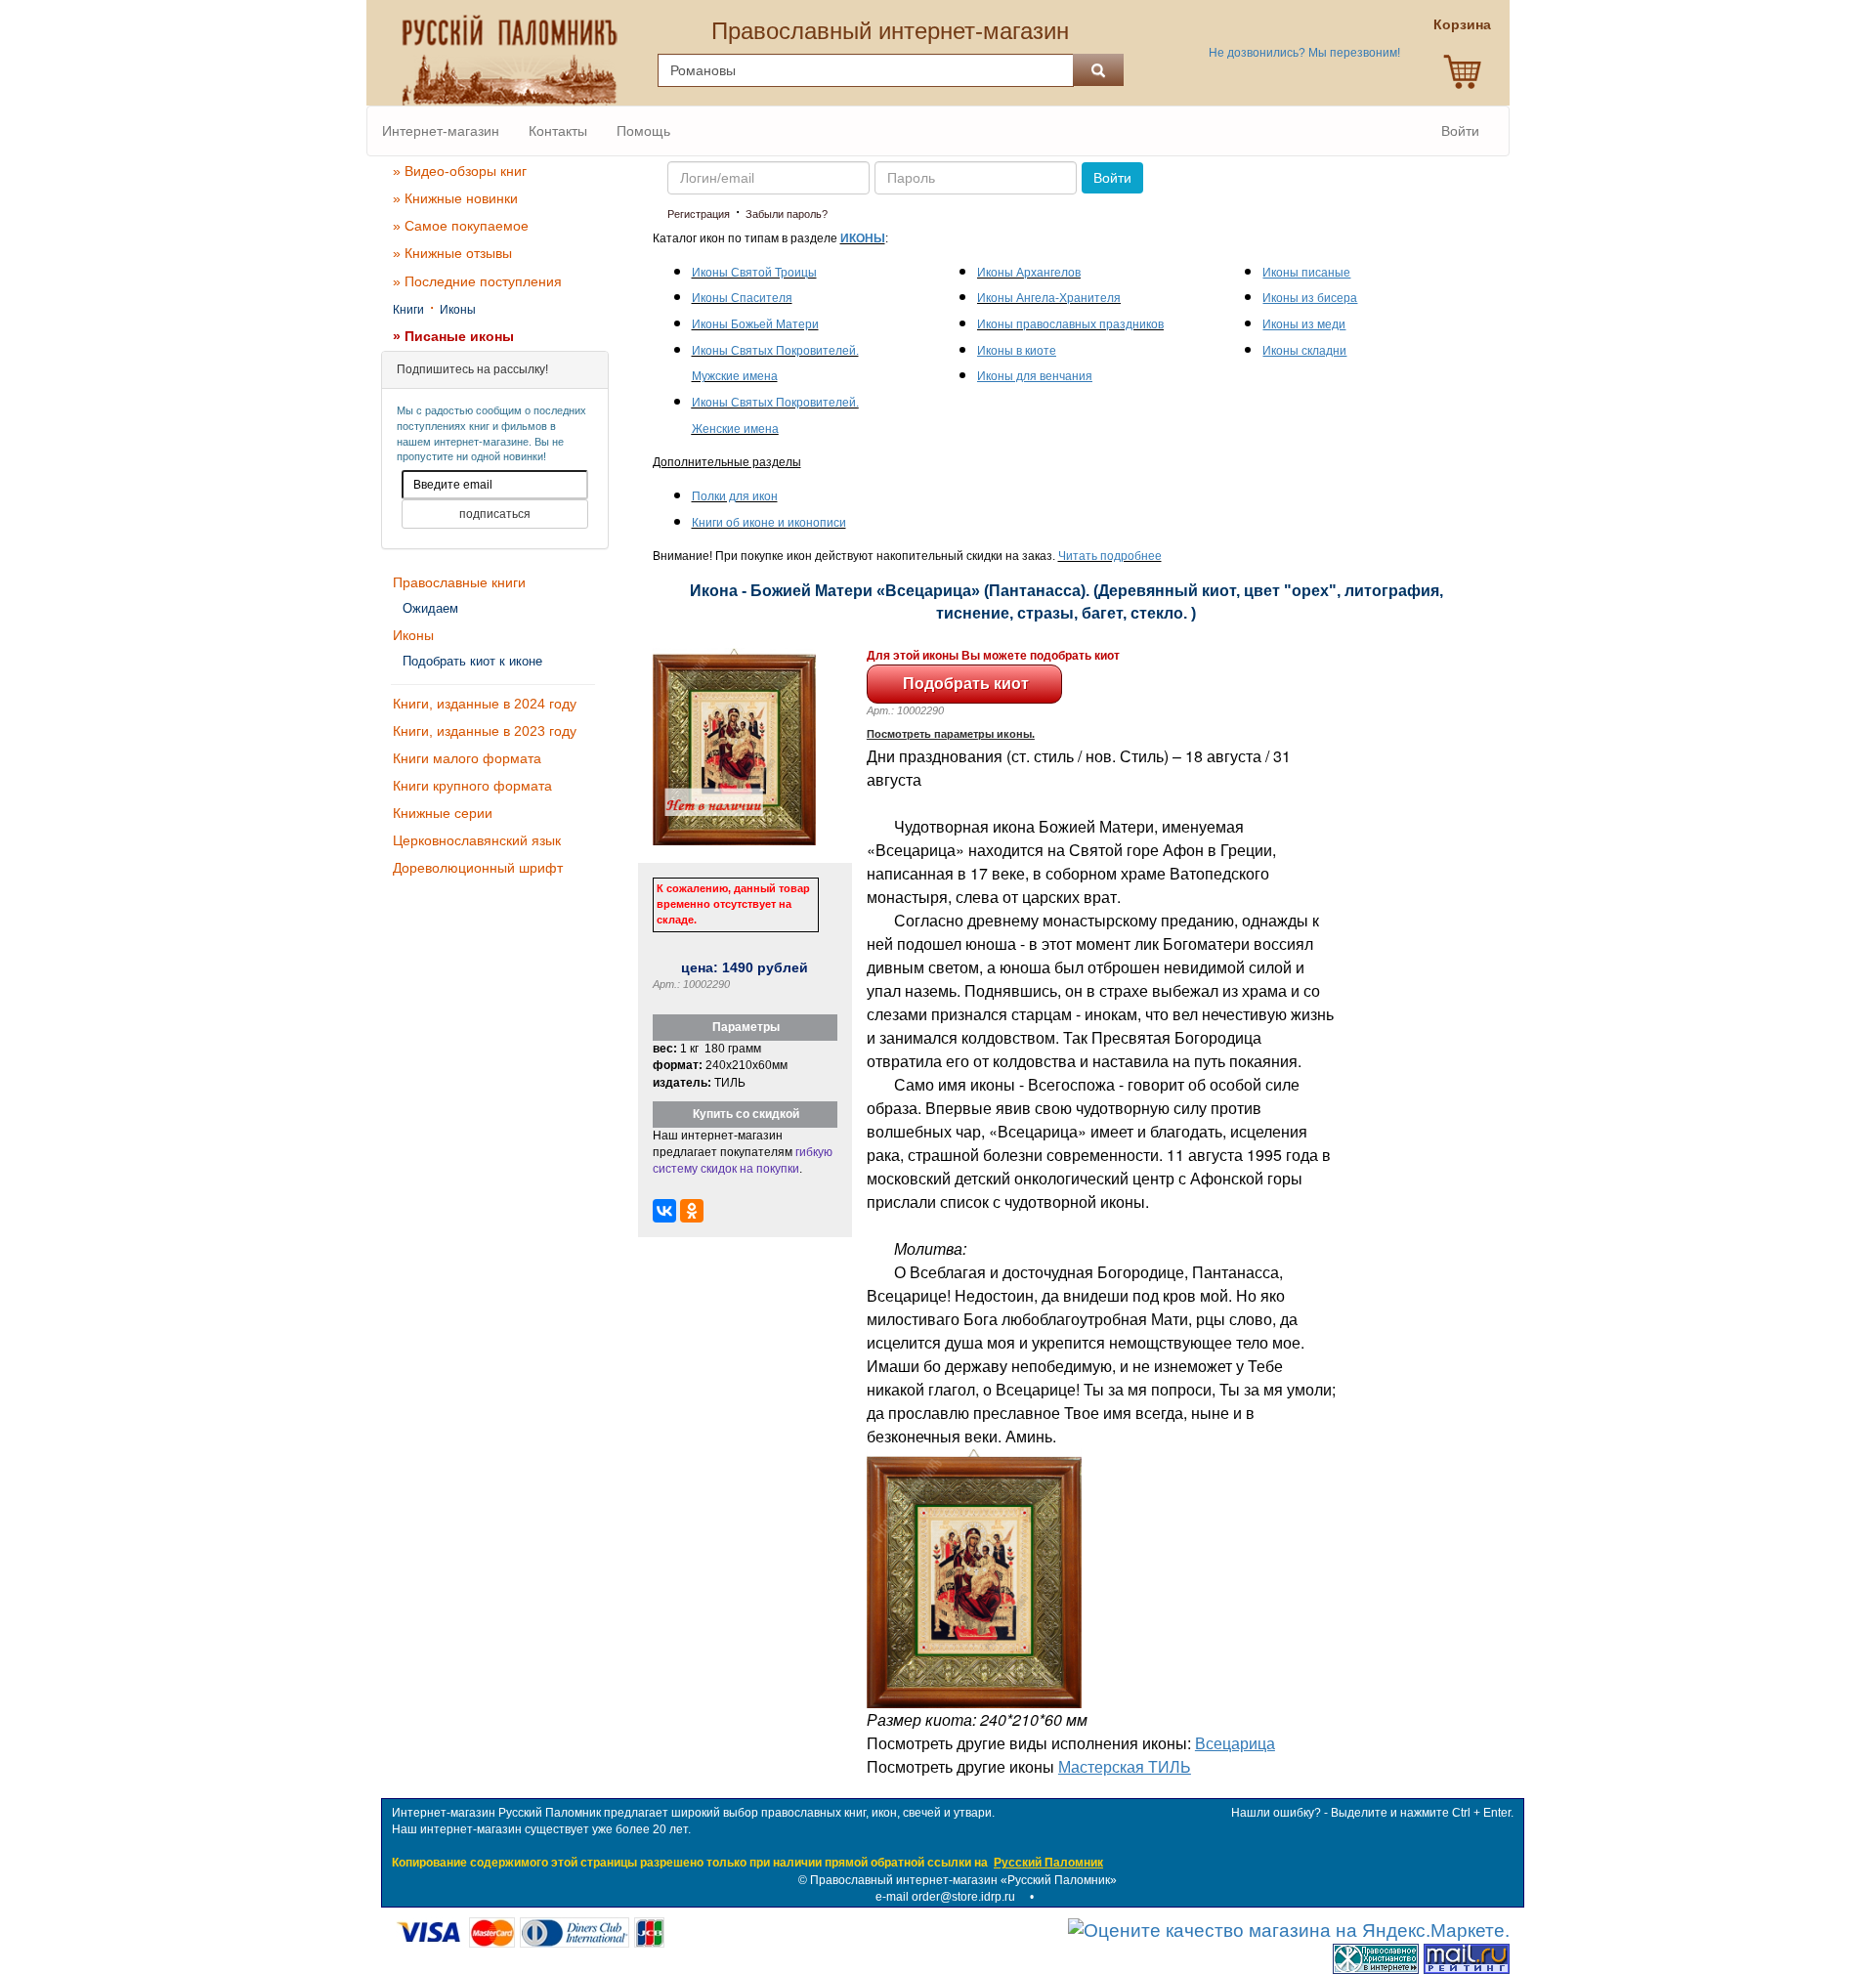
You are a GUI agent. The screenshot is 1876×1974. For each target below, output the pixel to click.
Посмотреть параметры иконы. (951, 734)
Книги (408, 310)
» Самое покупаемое (461, 226)
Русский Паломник (1048, 1863)
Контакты (558, 131)
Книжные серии (443, 813)
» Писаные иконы (453, 336)
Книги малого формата (467, 758)
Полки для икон (735, 496)
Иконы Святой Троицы (754, 273)
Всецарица (1235, 1743)
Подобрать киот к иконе (472, 661)
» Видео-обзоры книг (460, 171)
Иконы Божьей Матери (755, 324)
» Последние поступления (477, 281)
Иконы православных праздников (1070, 324)
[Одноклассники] (692, 1211)
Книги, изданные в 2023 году (485, 731)
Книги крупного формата (472, 786)
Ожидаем (430, 608)
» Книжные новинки (455, 198)
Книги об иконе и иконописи (769, 523)
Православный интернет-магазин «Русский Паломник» (963, 1880)
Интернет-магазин (441, 131)
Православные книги (459, 582)
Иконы (458, 310)
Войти (1460, 131)
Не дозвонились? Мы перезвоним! (1304, 53)
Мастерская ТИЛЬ (1125, 1766)
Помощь (643, 131)
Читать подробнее (1110, 556)
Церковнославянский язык (477, 840)
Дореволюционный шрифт (478, 868)
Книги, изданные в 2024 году (485, 704)
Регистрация (699, 214)
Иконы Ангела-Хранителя (1049, 298)
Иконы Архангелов (1029, 273)
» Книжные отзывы (452, 253)
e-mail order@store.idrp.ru (945, 1897)
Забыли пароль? (787, 214)
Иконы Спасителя (742, 298)
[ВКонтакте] (664, 1211)
